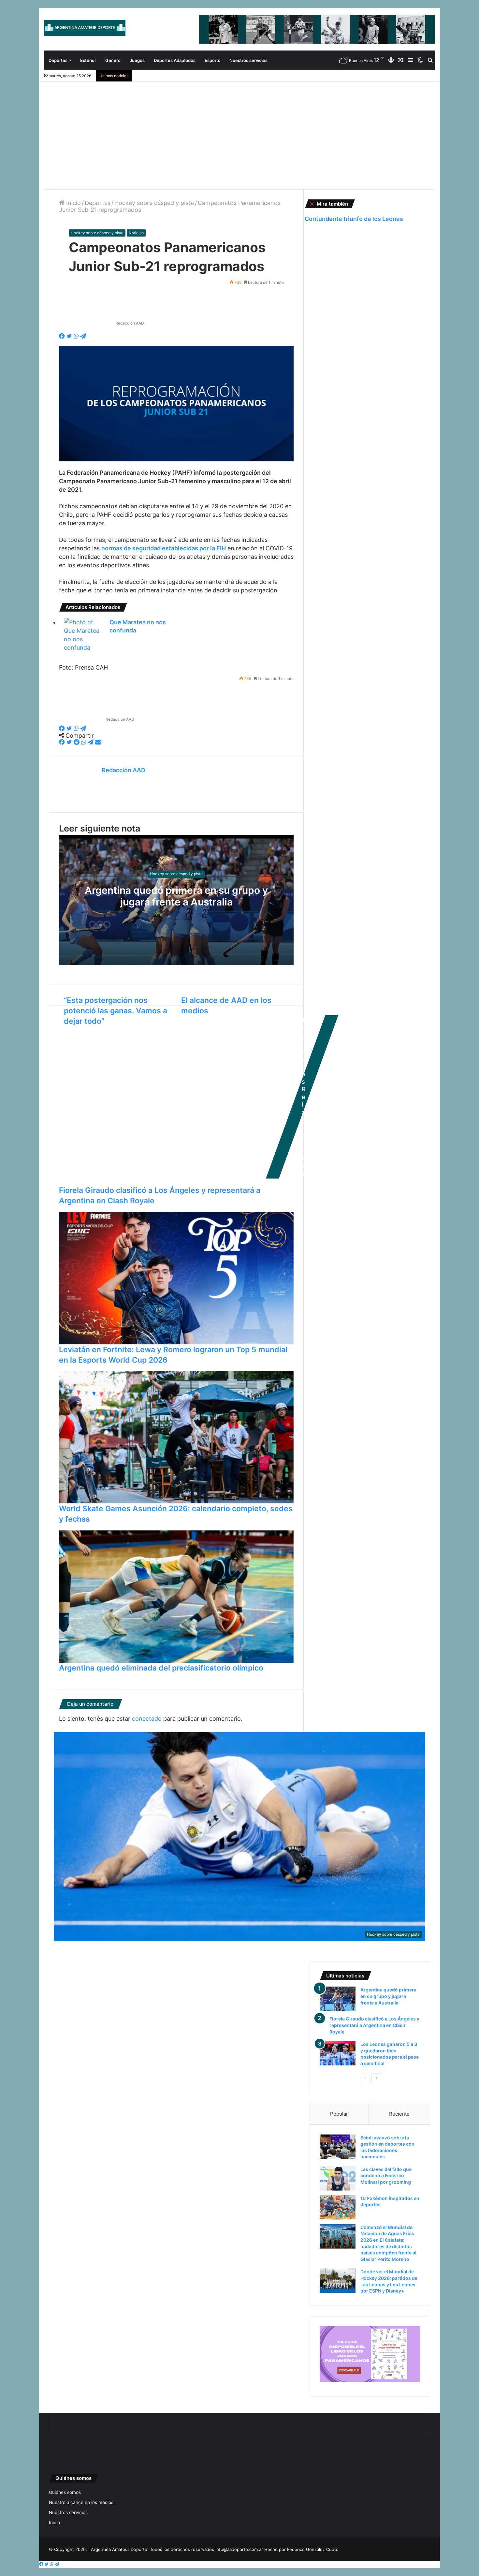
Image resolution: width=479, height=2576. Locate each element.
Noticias (136, 233)
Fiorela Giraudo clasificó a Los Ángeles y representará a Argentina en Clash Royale (374, 2025)
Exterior (88, 60)
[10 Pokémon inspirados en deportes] (338, 2207)
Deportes (58, 60)
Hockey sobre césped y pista (154, 203)
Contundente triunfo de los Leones (354, 219)
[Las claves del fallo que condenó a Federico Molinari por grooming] (338, 2178)
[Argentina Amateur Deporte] (85, 28)
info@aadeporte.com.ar (239, 2549)
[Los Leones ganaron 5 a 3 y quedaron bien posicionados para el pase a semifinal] (338, 2053)
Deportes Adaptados (175, 60)
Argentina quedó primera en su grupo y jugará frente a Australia (176, 896)
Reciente (399, 2114)
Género (113, 60)
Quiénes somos (65, 2492)
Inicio (73, 203)
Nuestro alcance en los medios (81, 2502)
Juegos (137, 60)
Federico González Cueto (313, 2549)
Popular (339, 2114)
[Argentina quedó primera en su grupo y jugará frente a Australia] (338, 1999)
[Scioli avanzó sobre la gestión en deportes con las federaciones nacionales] (338, 2147)
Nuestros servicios (248, 60)
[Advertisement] (239, 131)
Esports (212, 60)
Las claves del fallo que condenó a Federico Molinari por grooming (386, 2176)
